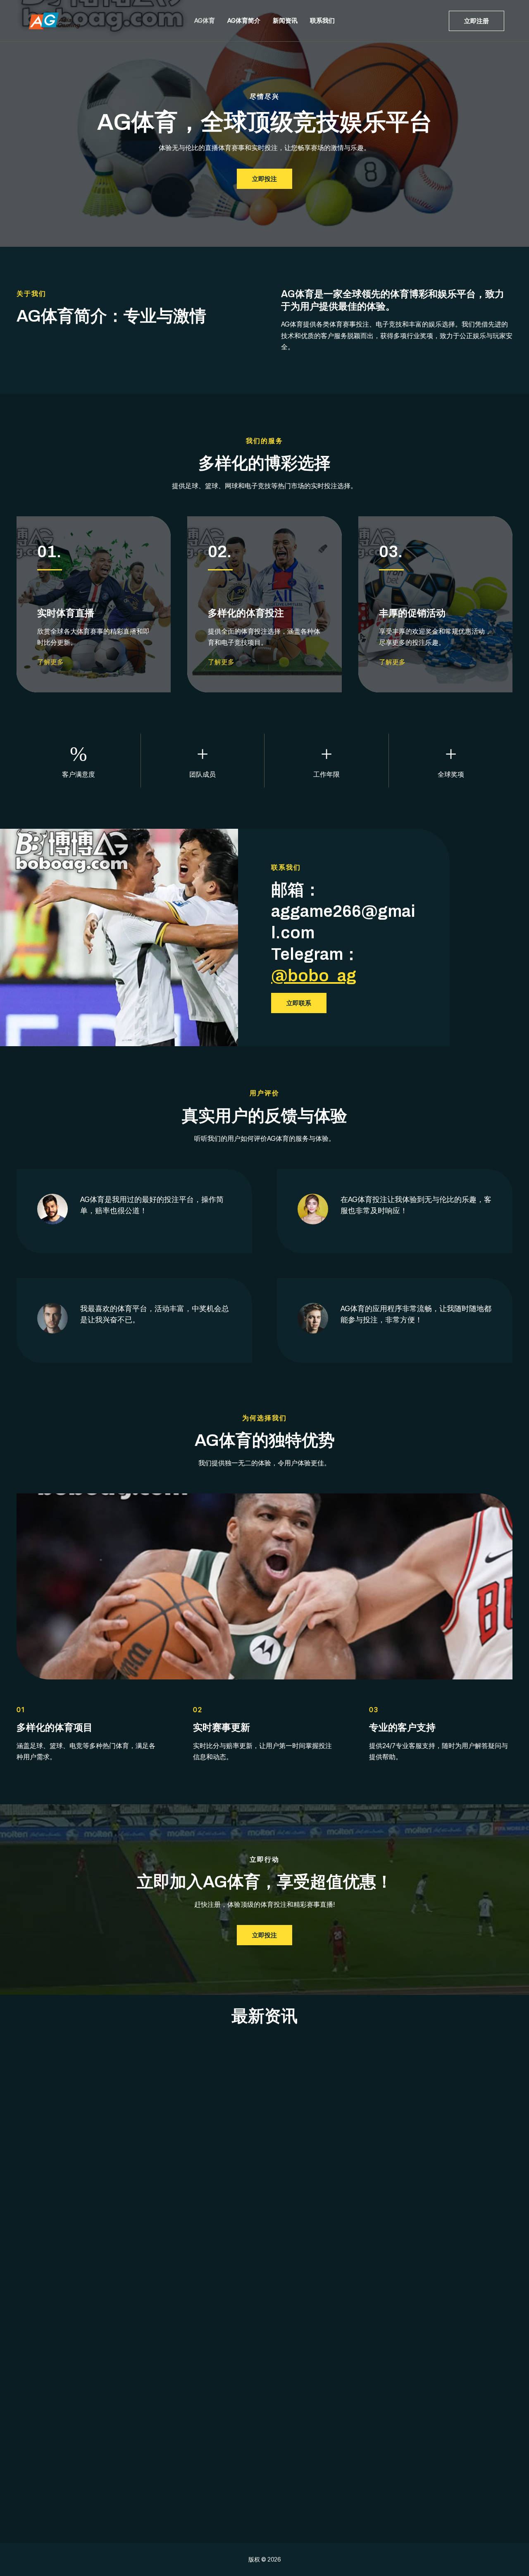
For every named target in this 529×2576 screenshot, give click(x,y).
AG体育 (205, 20)
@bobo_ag (314, 976)
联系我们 (322, 20)
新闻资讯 (285, 20)
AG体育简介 (244, 20)
